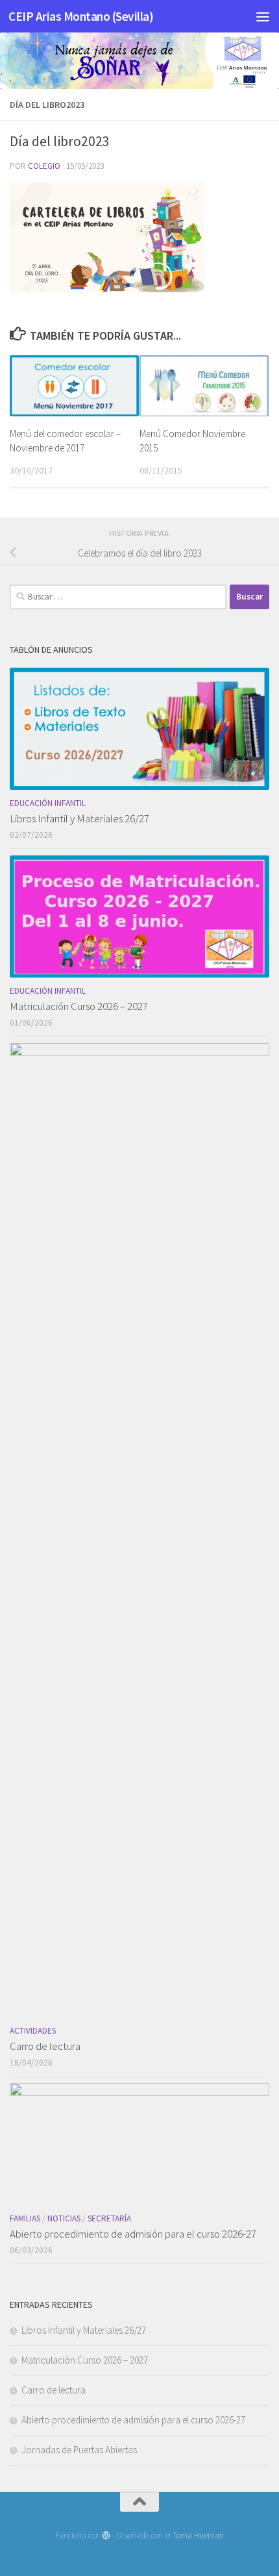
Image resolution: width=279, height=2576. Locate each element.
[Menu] (263, 16)
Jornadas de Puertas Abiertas (79, 2450)
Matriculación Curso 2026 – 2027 (79, 1006)
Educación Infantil (48, 803)
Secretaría (109, 2218)
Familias (25, 2218)
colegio (44, 166)
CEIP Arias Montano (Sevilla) (81, 16)
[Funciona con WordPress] (106, 2535)
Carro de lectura (45, 2046)
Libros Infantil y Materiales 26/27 (79, 818)
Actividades (33, 2031)
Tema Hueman (198, 2535)
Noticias (64, 2218)
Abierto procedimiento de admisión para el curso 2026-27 (133, 2234)
